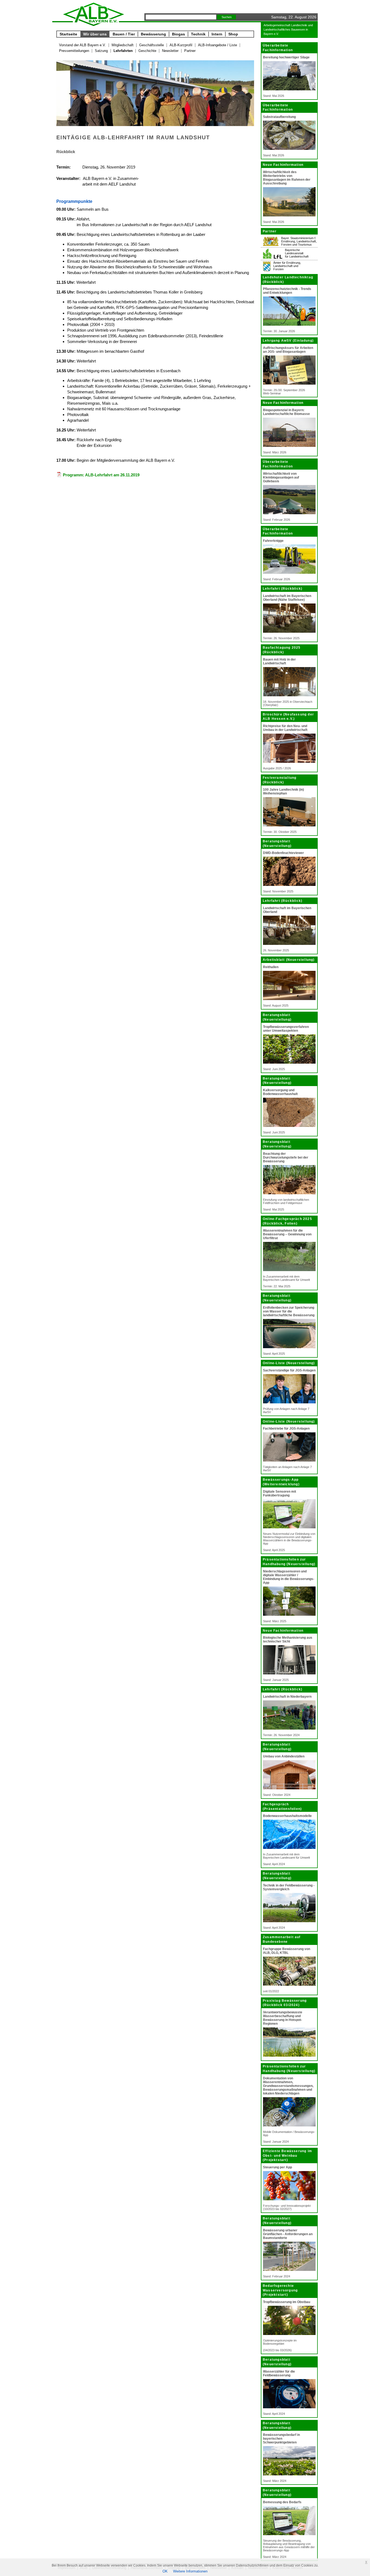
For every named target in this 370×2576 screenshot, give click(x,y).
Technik (198, 34)
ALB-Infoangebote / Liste (218, 45)
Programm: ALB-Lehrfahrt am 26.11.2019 (101, 475)
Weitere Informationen (190, 2571)
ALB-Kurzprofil (181, 45)
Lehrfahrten (123, 51)
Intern (217, 34)
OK (165, 2571)
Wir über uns (95, 34)
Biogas (178, 34)
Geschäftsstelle (152, 45)
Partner (190, 51)
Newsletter (170, 51)
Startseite (68, 34)
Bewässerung (153, 34)
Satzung (101, 51)
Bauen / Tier (124, 34)
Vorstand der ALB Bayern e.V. (82, 45)
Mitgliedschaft (123, 45)
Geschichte (147, 51)
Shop (233, 34)
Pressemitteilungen (74, 51)
